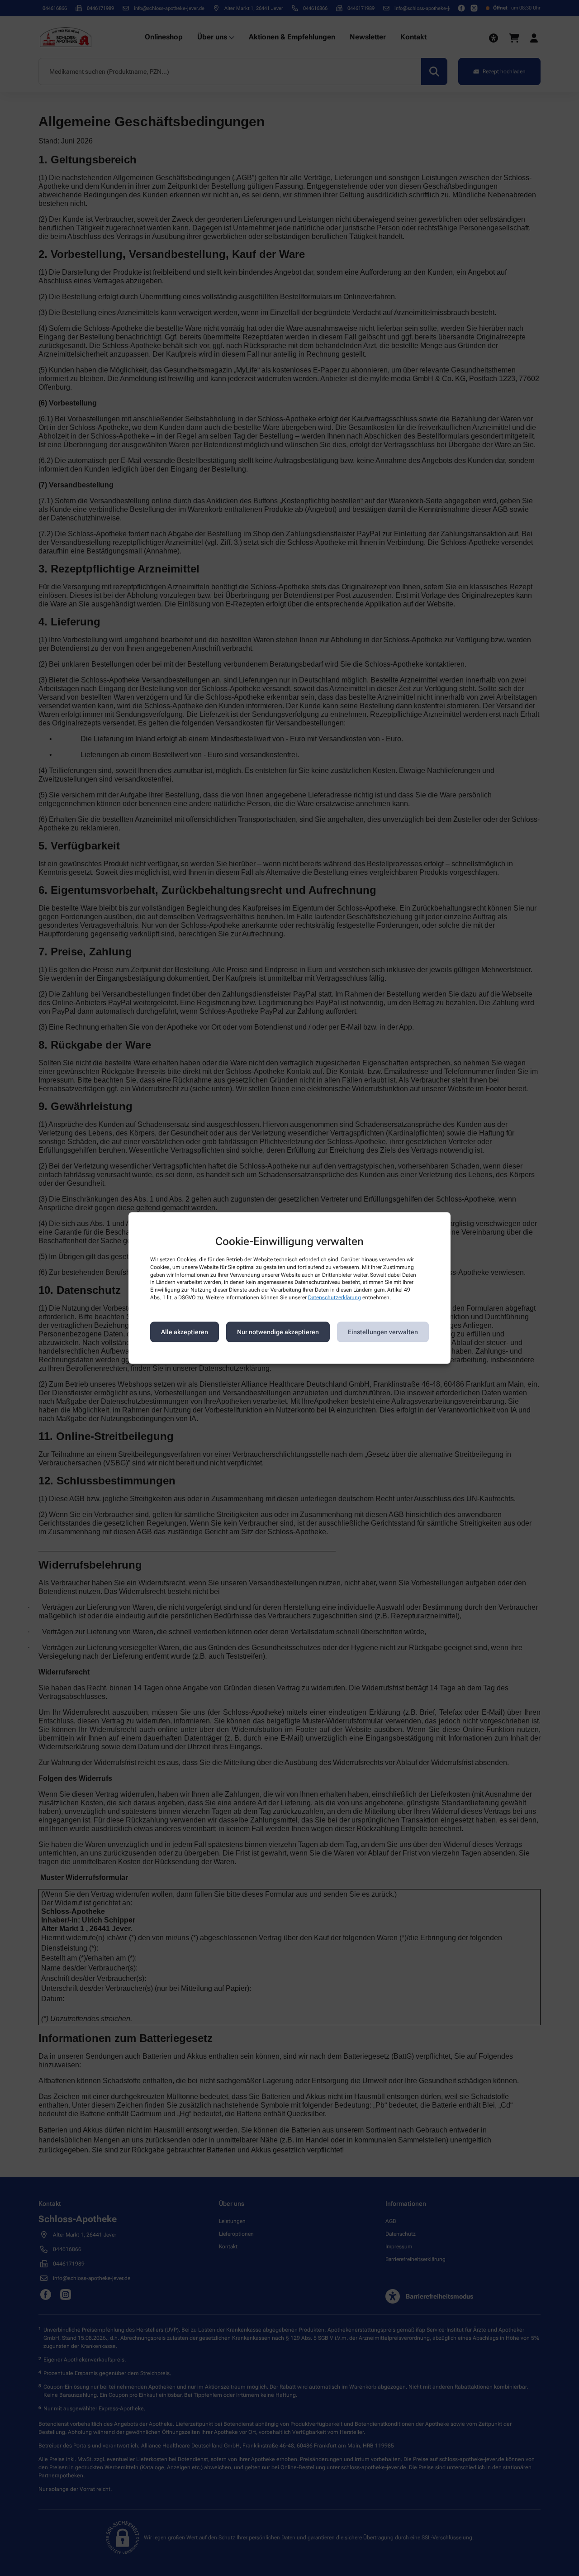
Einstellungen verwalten (383, 1332)
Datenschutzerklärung (335, 1298)
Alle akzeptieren (185, 1332)
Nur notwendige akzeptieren (278, 1332)
